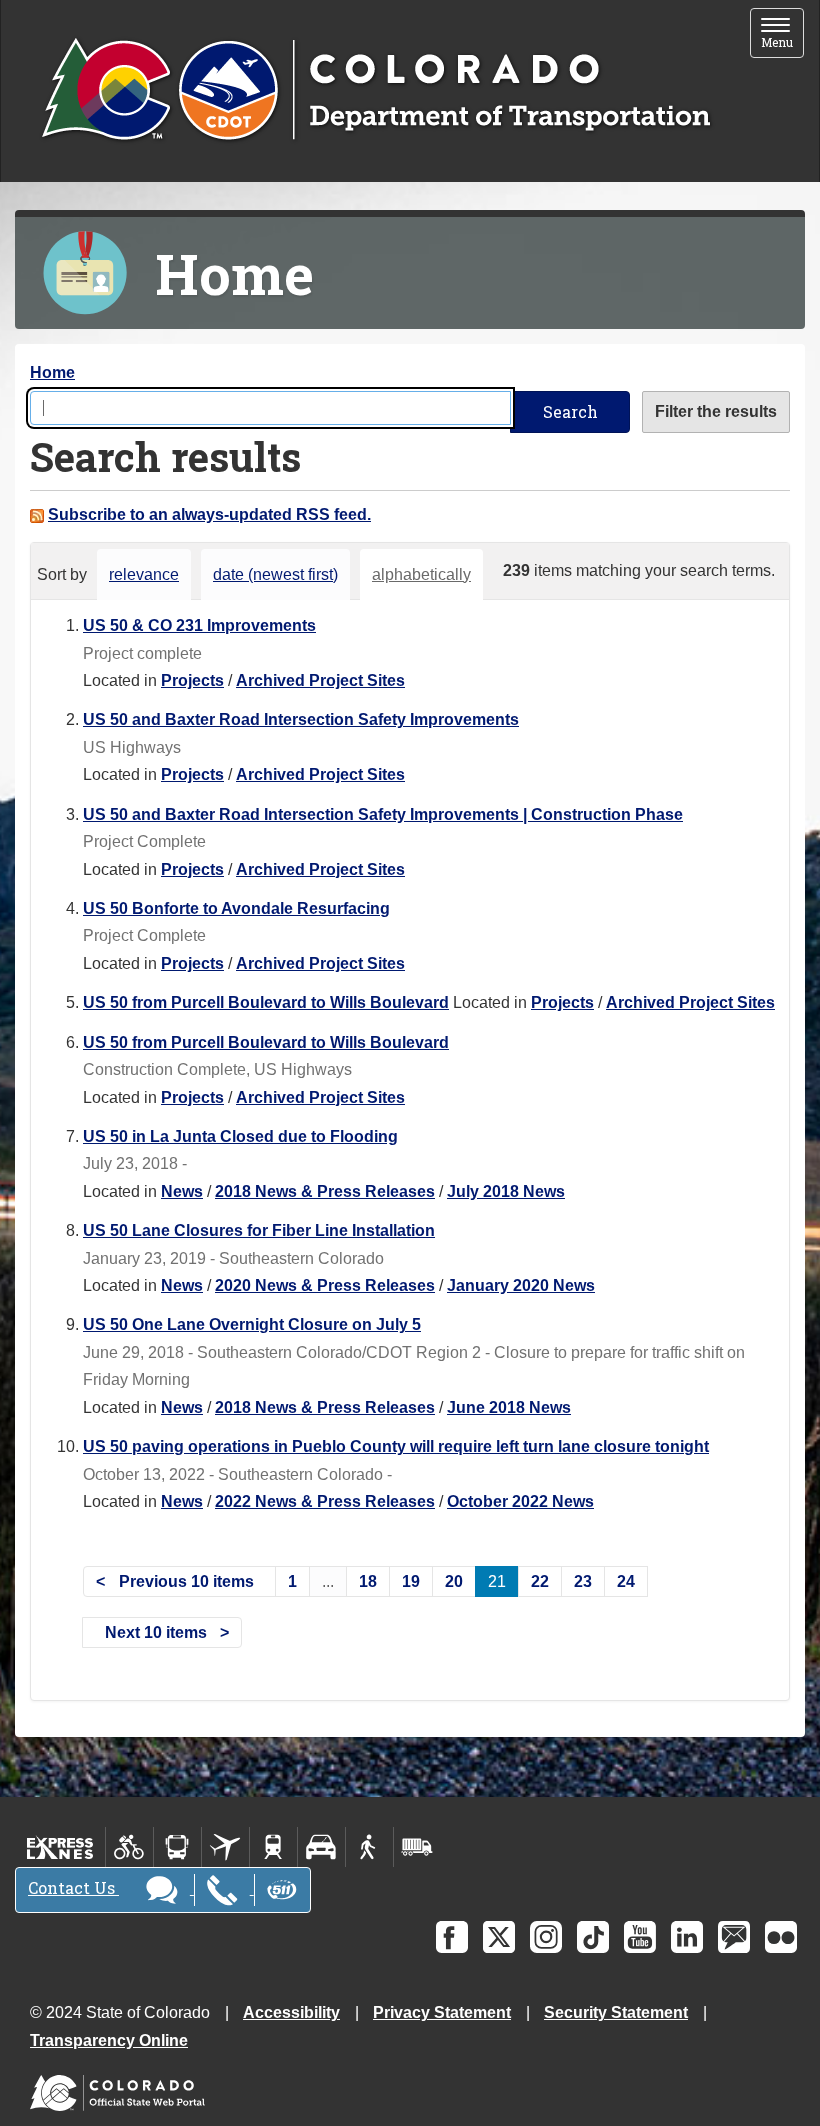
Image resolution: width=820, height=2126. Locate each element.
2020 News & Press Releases (325, 1285)
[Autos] (321, 1847)
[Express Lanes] (60, 1847)
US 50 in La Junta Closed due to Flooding (240, 1136)
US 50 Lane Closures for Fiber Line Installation (259, 1230)
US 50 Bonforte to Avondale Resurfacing (236, 908)
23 (583, 1581)
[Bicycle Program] (129, 1847)
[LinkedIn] (687, 1937)
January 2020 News (521, 1285)
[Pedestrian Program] (369, 1847)
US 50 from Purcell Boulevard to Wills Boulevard (266, 1002)
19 (411, 1581)
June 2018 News (509, 1407)
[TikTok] (593, 1937)
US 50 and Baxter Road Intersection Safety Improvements (301, 719)
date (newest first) (275, 574)
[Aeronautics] (225, 1847)
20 (454, 1581)
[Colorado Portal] (121, 2087)
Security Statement (616, 2012)
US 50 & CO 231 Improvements (199, 625)
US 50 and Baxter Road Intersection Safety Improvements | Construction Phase (383, 814)
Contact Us (73, 1887)
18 (368, 1581)
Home (52, 372)
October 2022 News (520, 1501)
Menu (782, 34)
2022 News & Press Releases (325, 1501)
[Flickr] (781, 1937)
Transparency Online (109, 2040)
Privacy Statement (442, 2012)
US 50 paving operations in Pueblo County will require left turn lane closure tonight (396, 1446)
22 (540, 1581)
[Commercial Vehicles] (417, 1847)
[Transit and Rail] (177, 1847)
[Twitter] (499, 1937)
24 (626, 1581)
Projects (192, 680)
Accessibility (291, 2012)
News (182, 1191)
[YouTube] (640, 1937)
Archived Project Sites (320, 680)
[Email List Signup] (734, 1937)
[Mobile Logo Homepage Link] (375, 91)
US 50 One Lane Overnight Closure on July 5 (252, 1324)
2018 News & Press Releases (325, 1191)
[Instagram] (546, 1937)
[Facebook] (452, 1937)
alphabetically (421, 574)
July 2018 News (506, 1191)
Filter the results (716, 411)
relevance (144, 574)
